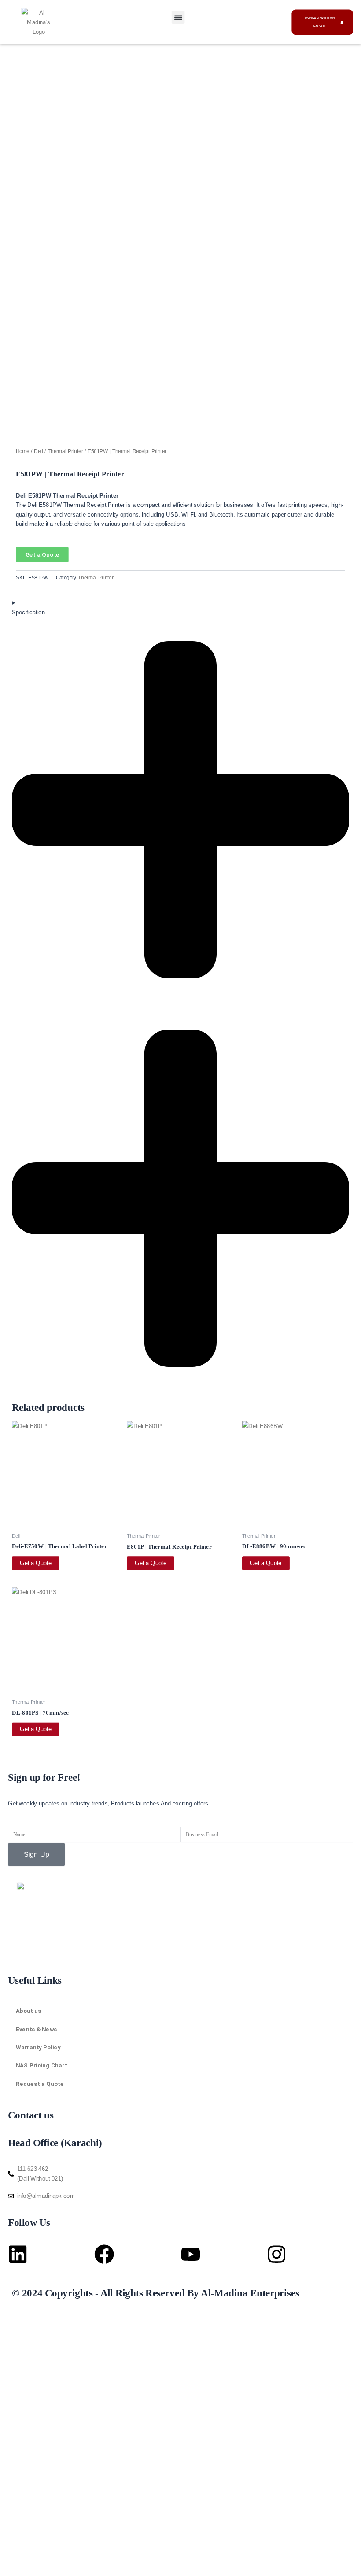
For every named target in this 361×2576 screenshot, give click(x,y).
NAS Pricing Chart (41, 2065)
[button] (178, 17)
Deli (38, 451)
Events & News (37, 2029)
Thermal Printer (65, 451)
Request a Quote (40, 2084)
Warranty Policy (38, 2047)
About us (29, 2011)
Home (23, 451)
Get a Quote (36, 1563)
